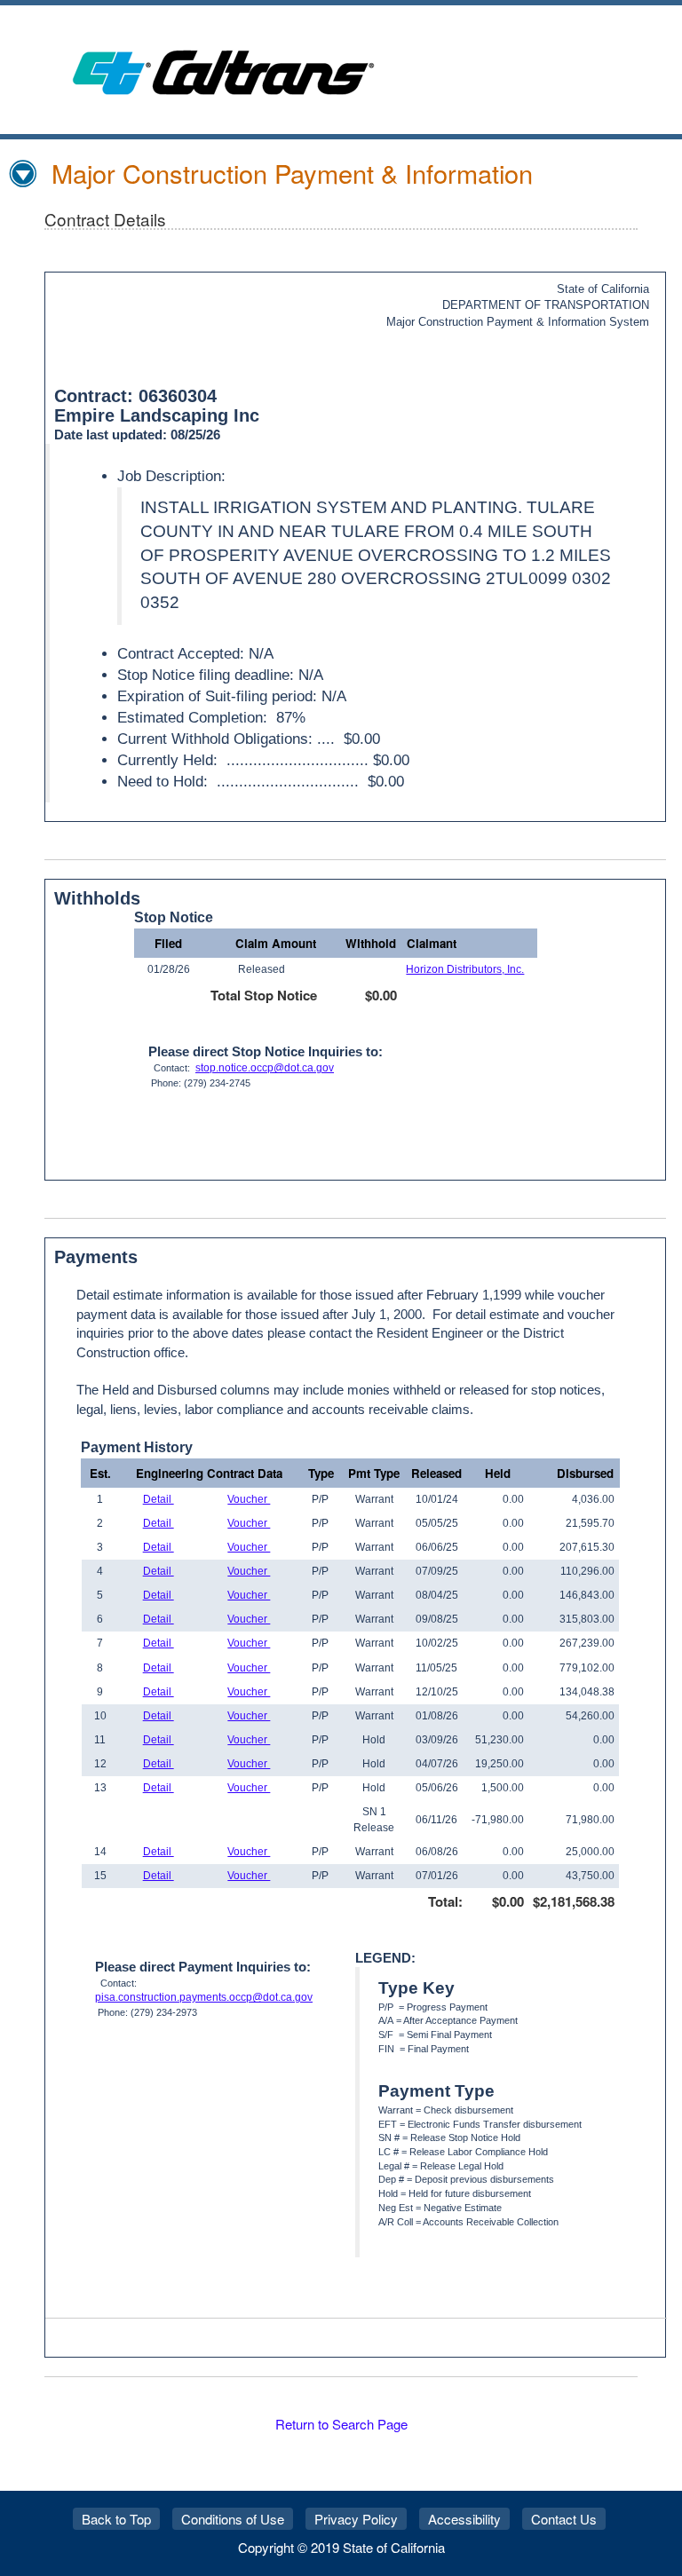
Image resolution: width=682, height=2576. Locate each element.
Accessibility (464, 2519)
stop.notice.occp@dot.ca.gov (265, 1068)
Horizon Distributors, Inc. (465, 969)
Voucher (249, 1499)
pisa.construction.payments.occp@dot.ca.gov (204, 1997)
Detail (159, 1499)
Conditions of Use (233, 2519)
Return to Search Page (341, 2424)
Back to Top (116, 2519)
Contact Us (564, 2519)
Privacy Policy (356, 2519)
